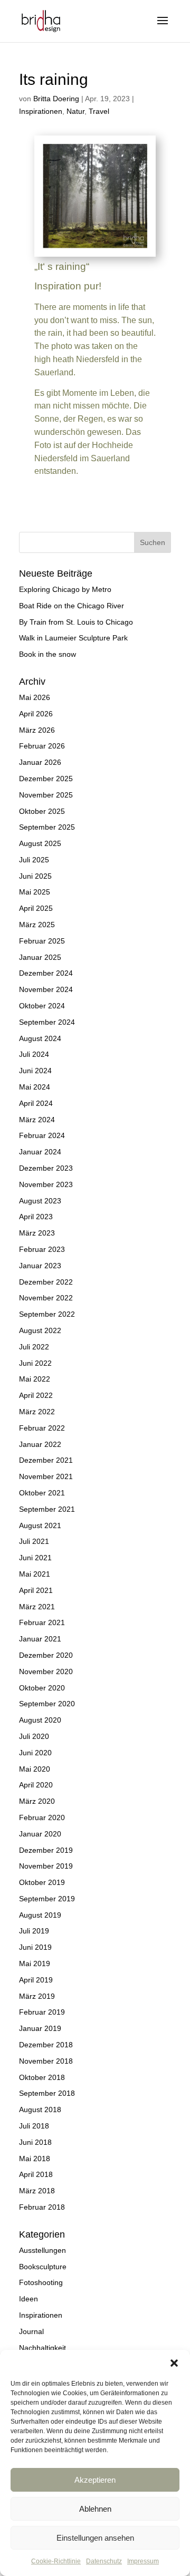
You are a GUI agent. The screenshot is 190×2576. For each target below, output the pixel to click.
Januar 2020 (40, 1834)
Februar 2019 (42, 2012)
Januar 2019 (40, 2028)
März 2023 (37, 1233)
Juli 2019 (34, 1931)
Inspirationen (41, 111)
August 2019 (40, 1915)
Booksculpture (43, 2267)
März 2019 (37, 1996)
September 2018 (47, 2093)
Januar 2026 (40, 762)
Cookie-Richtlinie (56, 2561)
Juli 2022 (34, 1347)
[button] (174, 2363)
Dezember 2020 (46, 1655)
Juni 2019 (35, 1947)
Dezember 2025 (46, 779)
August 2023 (40, 1201)
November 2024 (46, 989)
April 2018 (36, 2174)
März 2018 (37, 2191)
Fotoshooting (41, 2282)
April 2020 (36, 1785)
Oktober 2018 (42, 2077)
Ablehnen (95, 2509)
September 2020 (47, 1704)
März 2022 (37, 1412)
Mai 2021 (35, 1574)
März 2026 (37, 730)
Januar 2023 (40, 1266)
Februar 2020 (42, 1817)
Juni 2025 (35, 876)
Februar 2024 (42, 1135)
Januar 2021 (40, 1639)
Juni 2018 (35, 2142)
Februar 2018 (42, 2207)
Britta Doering (56, 99)
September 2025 (47, 827)
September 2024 (47, 1022)
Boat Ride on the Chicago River (72, 606)
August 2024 (40, 1038)
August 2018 (40, 2110)
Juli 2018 (34, 2126)
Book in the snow (47, 654)
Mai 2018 (35, 2159)
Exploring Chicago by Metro (65, 589)
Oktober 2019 (42, 1882)
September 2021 (47, 1509)
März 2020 (37, 1801)
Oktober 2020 (42, 1688)
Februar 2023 (42, 1249)
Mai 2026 (35, 697)
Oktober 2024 (42, 1006)
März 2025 (37, 925)
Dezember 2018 (46, 2045)
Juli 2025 (34, 860)
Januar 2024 (40, 1152)
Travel (99, 111)
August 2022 (40, 1330)
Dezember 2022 (46, 1282)
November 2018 (46, 2061)
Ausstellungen (42, 2250)
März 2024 (37, 1120)
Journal (31, 2331)
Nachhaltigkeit (42, 2348)
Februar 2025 (42, 941)
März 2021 (37, 1607)
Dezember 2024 (46, 973)
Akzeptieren (95, 2480)
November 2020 (46, 1671)
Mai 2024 (35, 1087)
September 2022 (47, 1314)
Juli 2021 (34, 1541)
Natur (75, 111)
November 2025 (46, 795)
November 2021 (46, 1476)
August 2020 (40, 1720)
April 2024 (36, 1103)
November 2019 (46, 1866)
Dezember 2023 (46, 1168)
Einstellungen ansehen (95, 2538)
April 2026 (36, 714)
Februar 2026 (42, 746)
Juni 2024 (35, 1071)
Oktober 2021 (42, 1493)
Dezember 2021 (46, 1460)
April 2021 (36, 1590)
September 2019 (47, 1899)
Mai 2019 (35, 1963)
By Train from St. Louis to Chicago (76, 622)
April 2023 (36, 1217)
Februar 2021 (42, 1622)
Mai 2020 (35, 1769)
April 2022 (36, 1395)
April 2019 (36, 1980)
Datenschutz (104, 2561)
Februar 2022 (42, 1428)
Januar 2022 (40, 1444)
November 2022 (46, 1298)
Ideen (28, 2299)
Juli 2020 (34, 1736)
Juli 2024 (34, 1054)
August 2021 (40, 1525)
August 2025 (40, 843)
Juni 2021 (35, 1558)
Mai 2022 (35, 1379)
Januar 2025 (40, 957)
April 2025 (36, 908)
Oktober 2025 (42, 811)
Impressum (143, 2561)
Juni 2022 (35, 1363)
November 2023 (46, 1184)
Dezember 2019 (46, 1850)
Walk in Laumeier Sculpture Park (73, 638)
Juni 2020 (35, 1753)
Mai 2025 (35, 892)
